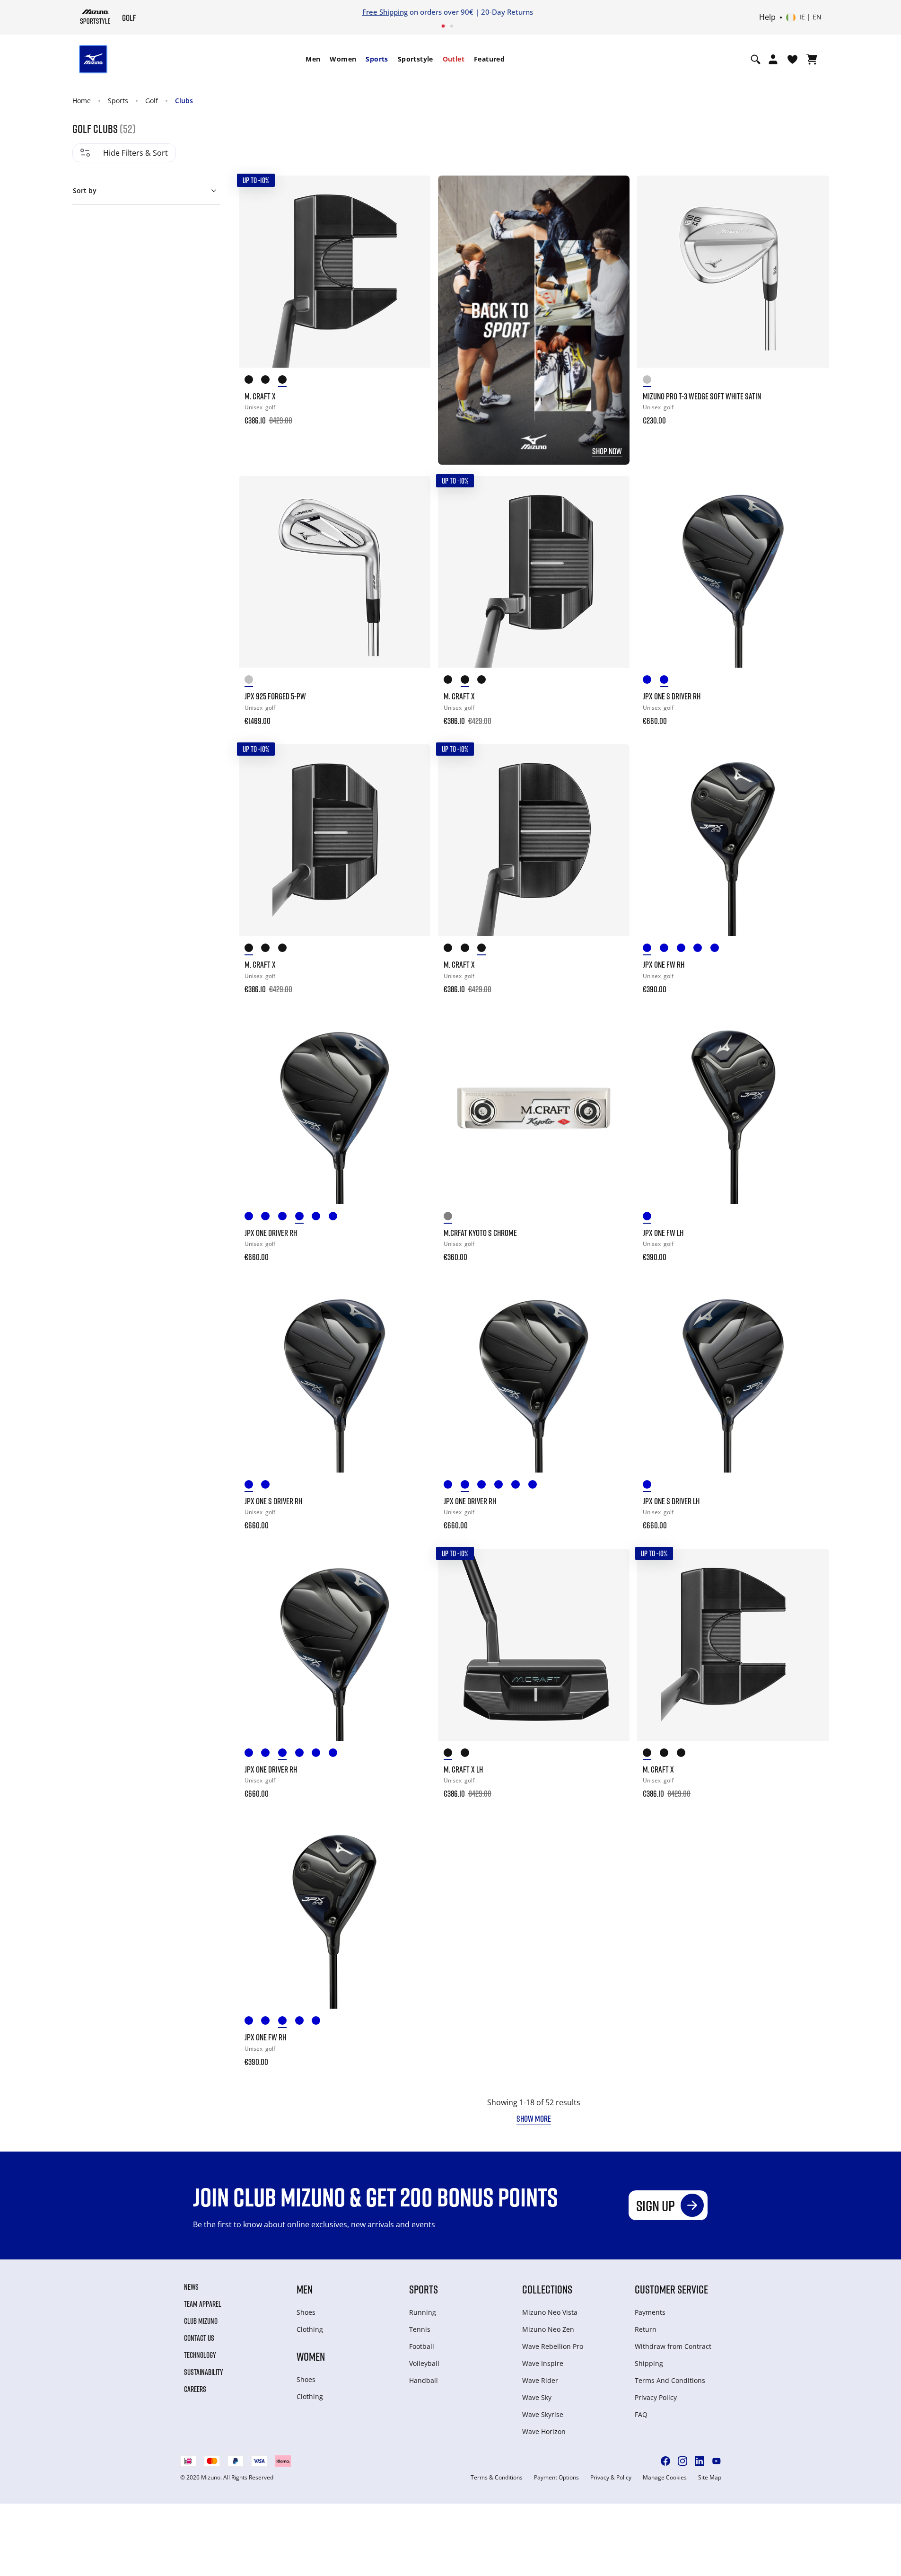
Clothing (310, 2329)
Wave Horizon (544, 2431)
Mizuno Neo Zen (548, 2329)
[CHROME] (253, 681)
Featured (489, 59)
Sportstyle (416, 59)
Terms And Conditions (670, 2380)
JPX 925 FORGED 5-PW (275, 696)
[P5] (469, 949)
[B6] (253, 381)
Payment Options (556, 2478)
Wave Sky (537, 2397)
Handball (424, 2380)
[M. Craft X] (335, 271)
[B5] (452, 949)
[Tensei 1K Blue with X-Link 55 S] (320, 1218)
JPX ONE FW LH (663, 1233)
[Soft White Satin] (651, 381)
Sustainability (204, 2372)
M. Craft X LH (463, 1769)
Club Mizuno (201, 2321)
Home (82, 101)
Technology (200, 2355)
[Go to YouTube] (717, 2461)
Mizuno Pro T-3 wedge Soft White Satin (702, 396)
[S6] (287, 381)
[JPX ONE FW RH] (733, 840)
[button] (146, 189)
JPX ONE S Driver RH (672, 696)
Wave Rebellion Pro (553, 2346)
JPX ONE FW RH (664, 964)
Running (423, 2312)
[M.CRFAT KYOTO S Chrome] (534, 1108)
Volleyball (424, 2363)
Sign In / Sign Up (513, 12)
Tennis (420, 2329)
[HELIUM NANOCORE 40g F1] (337, 1218)
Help (767, 18)
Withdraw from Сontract (673, 2346)
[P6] (270, 381)
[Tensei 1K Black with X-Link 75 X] (668, 681)
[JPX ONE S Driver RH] (733, 572)
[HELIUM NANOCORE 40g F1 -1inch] (685, 949)
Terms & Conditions (497, 2478)
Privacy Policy (656, 2397)
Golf (152, 101)
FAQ (641, 2414)
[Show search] (756, 59)
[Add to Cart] (414, 414)
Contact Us (199, 2338)
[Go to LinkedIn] (700, 2461)
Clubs (184, 101)
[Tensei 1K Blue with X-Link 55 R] (304, 1218)
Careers (195, 2389)
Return (646, 2329)
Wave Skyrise (543, 2414)
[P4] (469, 681)
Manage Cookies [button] (665, 2478)
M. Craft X (260, 396)
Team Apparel (203, 2304)
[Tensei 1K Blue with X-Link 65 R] (651, 949)
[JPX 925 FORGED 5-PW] (335, 572)
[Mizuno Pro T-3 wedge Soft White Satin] (733, 271)
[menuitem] (313, 59)
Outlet (454, 59)
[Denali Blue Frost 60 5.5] (719, 949)
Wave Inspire (543, 2363)
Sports (377, 59)
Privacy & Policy (611, 2478)
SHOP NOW (607, 451)
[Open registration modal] (773, 59)
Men (313, 59)
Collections (547, 2289)
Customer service (671, 2289)
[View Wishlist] (792, 59)
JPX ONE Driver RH (271, 1233)
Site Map (710, 2478)
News (191, 2287)
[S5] (486, 949)
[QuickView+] (414, 217)
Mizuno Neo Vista (550, 2312)
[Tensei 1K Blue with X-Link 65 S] (668, 949)
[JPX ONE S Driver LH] (733, 1376)
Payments (650, 2312)
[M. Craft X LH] (534, 1645)
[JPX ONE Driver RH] (335, 1108)
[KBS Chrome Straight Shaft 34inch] (452, 1218)
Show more (534, 2118)
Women (343, 59)
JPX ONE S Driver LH (671, 1501)
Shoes (306, 2312)
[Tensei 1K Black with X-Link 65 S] (651, 681)
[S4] (486, 681)
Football (422, 2346)
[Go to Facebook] (665, 2461)
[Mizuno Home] (95, 17)
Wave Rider (540, 2380)
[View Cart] (812, 59)
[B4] (452, 681)
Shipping (649, 2363)
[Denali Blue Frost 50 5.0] (702, 949)
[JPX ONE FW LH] (733, 1108)
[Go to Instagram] (682, 2461)
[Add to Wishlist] (414, 192)
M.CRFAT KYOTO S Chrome (480, 1233)
